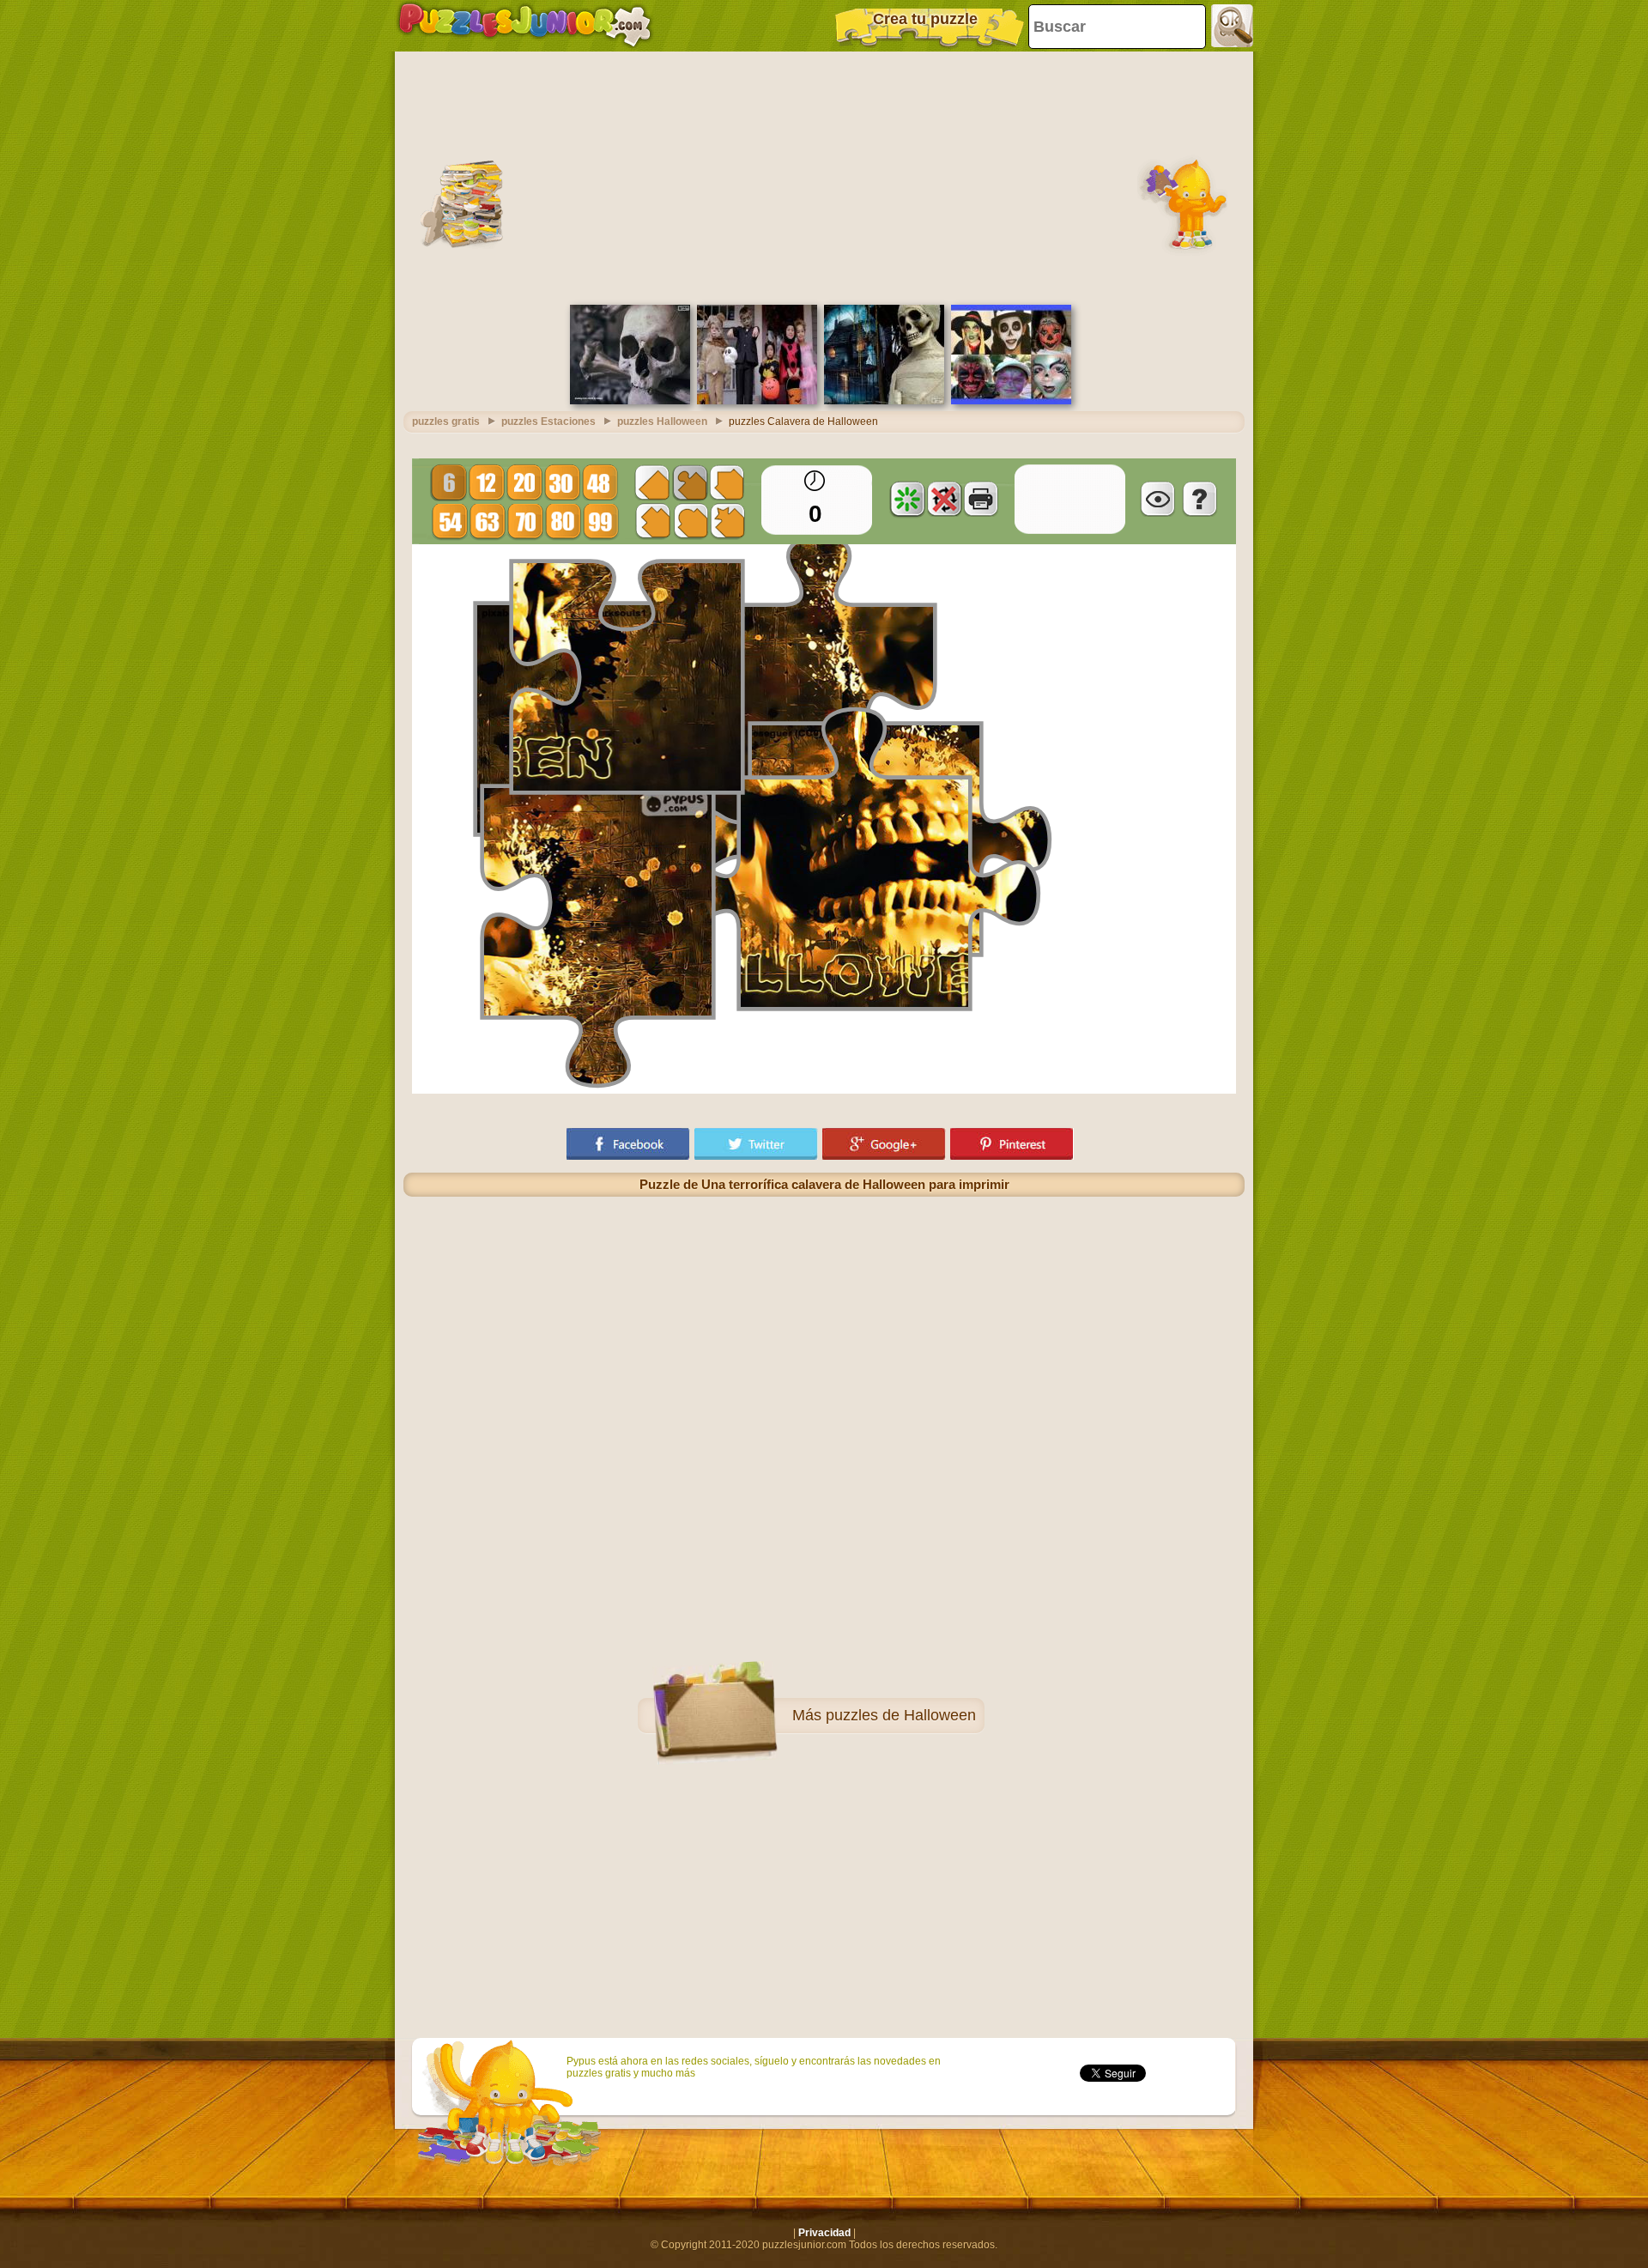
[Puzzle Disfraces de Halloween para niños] (757, 401)
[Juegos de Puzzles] (525, 26)
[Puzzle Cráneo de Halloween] (630, 401)
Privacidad (824, 2233)
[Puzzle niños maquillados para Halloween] (1011, 401)
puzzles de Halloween (901, 1715)
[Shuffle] (907, 499)
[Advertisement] (824, 176)
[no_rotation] (944, 499)
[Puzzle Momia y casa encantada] (884, 401)
